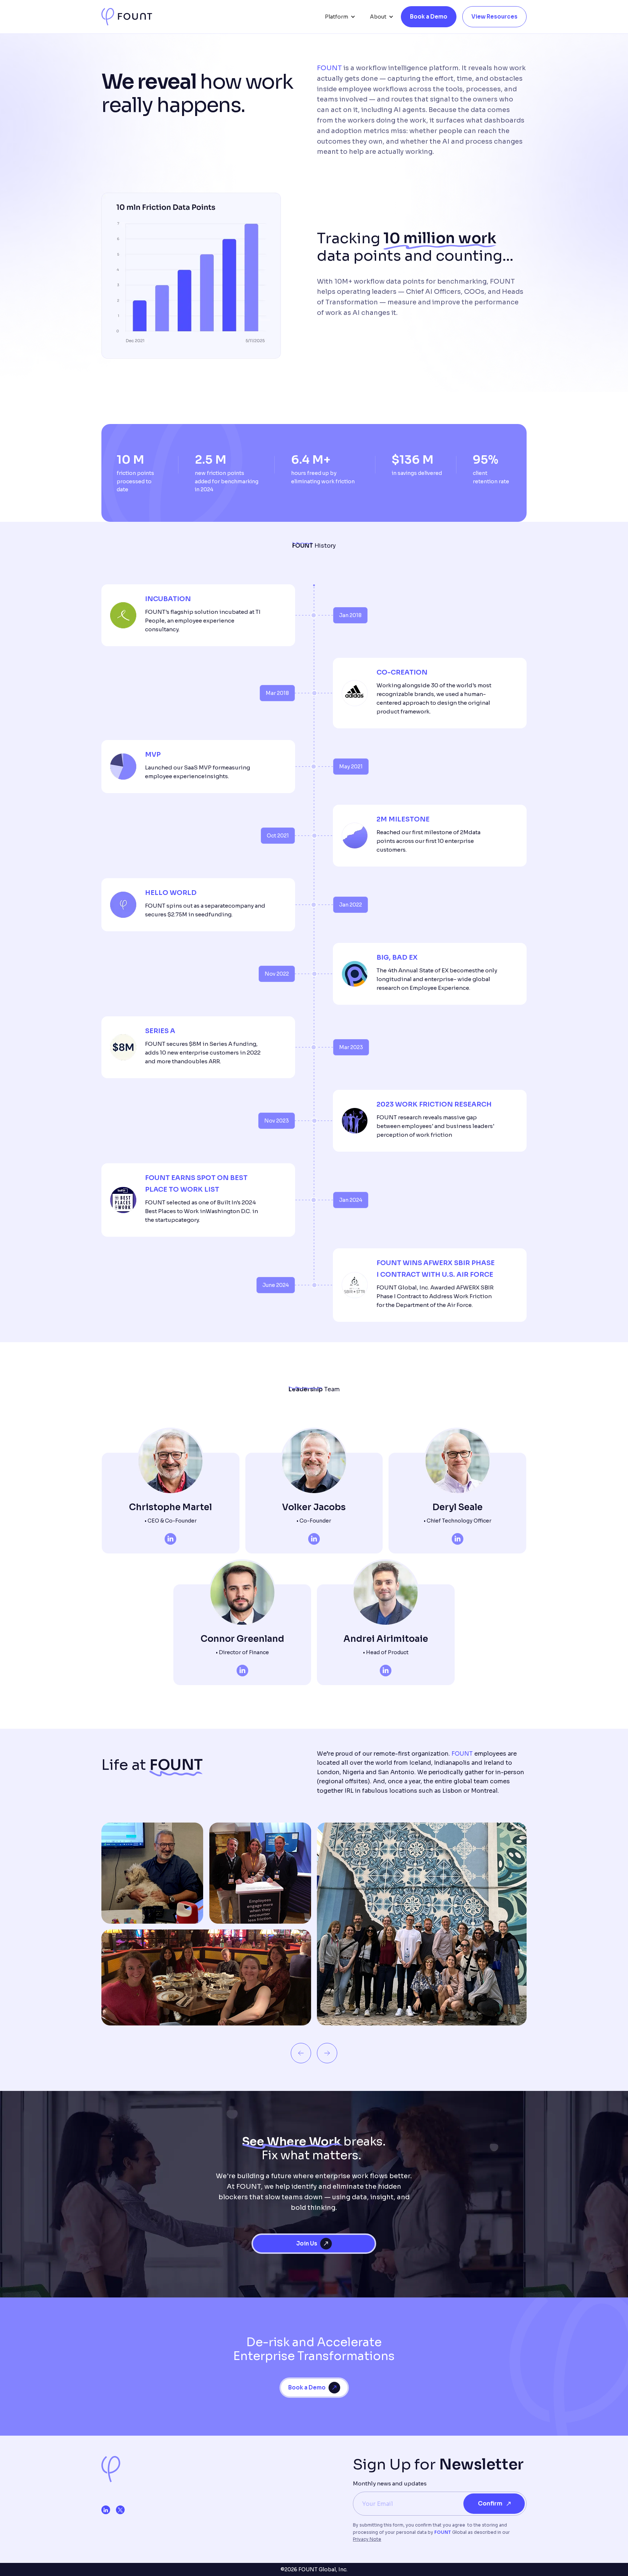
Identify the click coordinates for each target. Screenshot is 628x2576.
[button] (340, 17)
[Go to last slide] (301, 2053)
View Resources (494, 17)
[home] (127, 17)
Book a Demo (429, 17)
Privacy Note (367, 2539)
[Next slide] (327, 2053)
